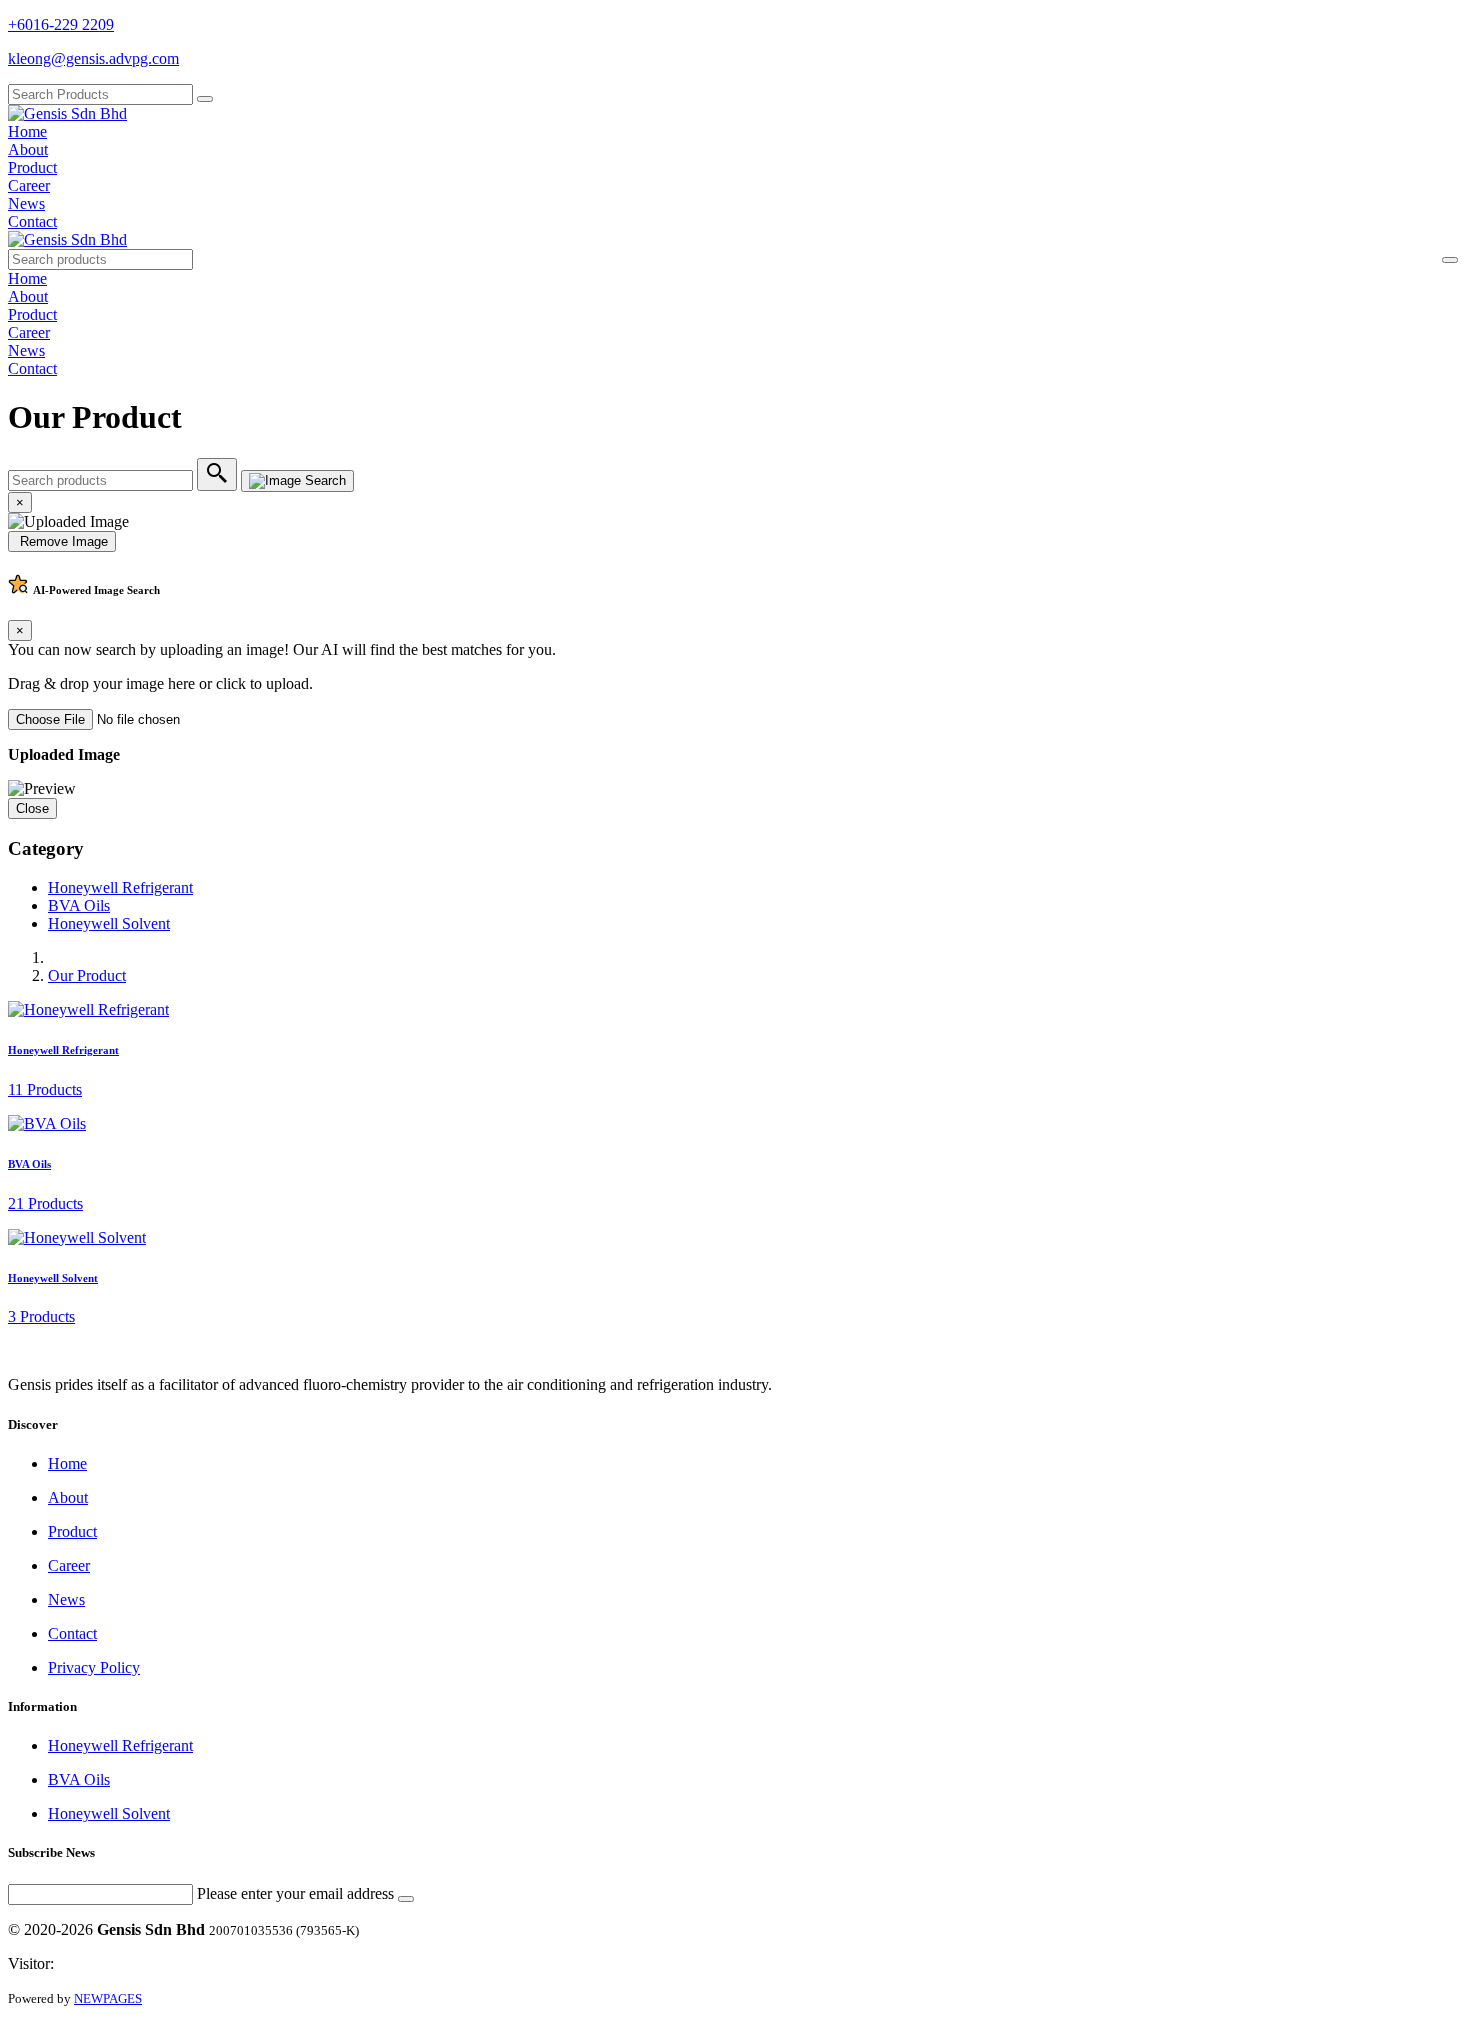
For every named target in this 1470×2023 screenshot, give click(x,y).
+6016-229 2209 (61, 24)
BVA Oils (79, 905)
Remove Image (62, 541)
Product (32, 167)
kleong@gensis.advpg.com (93, 58)
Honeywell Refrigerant (120, 887)
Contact (32, 221)
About (28, 149)
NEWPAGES (108, 1998)
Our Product (87, 975)
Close (32, 808)
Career (29, 185)
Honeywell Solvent (109, 923)
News (26, 203)
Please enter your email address (295, 1893)
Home (27, 131)
